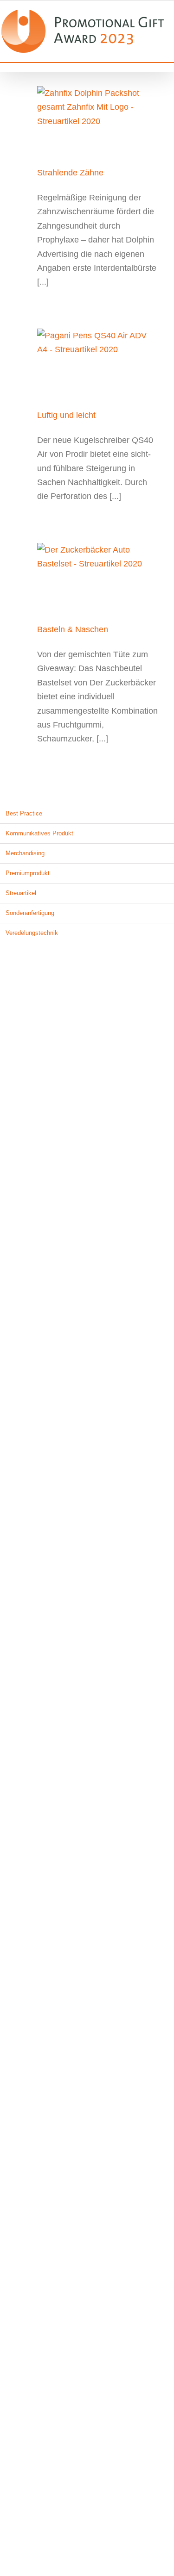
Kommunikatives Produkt (39, 831)
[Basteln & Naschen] (99, 577)
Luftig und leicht (66, 413)
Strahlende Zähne (70, 171)
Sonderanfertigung (30, 911)
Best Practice (24, 812)
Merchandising (25, 851)
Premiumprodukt (28, 871)
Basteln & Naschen (73, 628)
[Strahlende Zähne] (99, 120)
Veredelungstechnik (32, 930)
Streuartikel (21, 891)
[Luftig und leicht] (99, 362)
